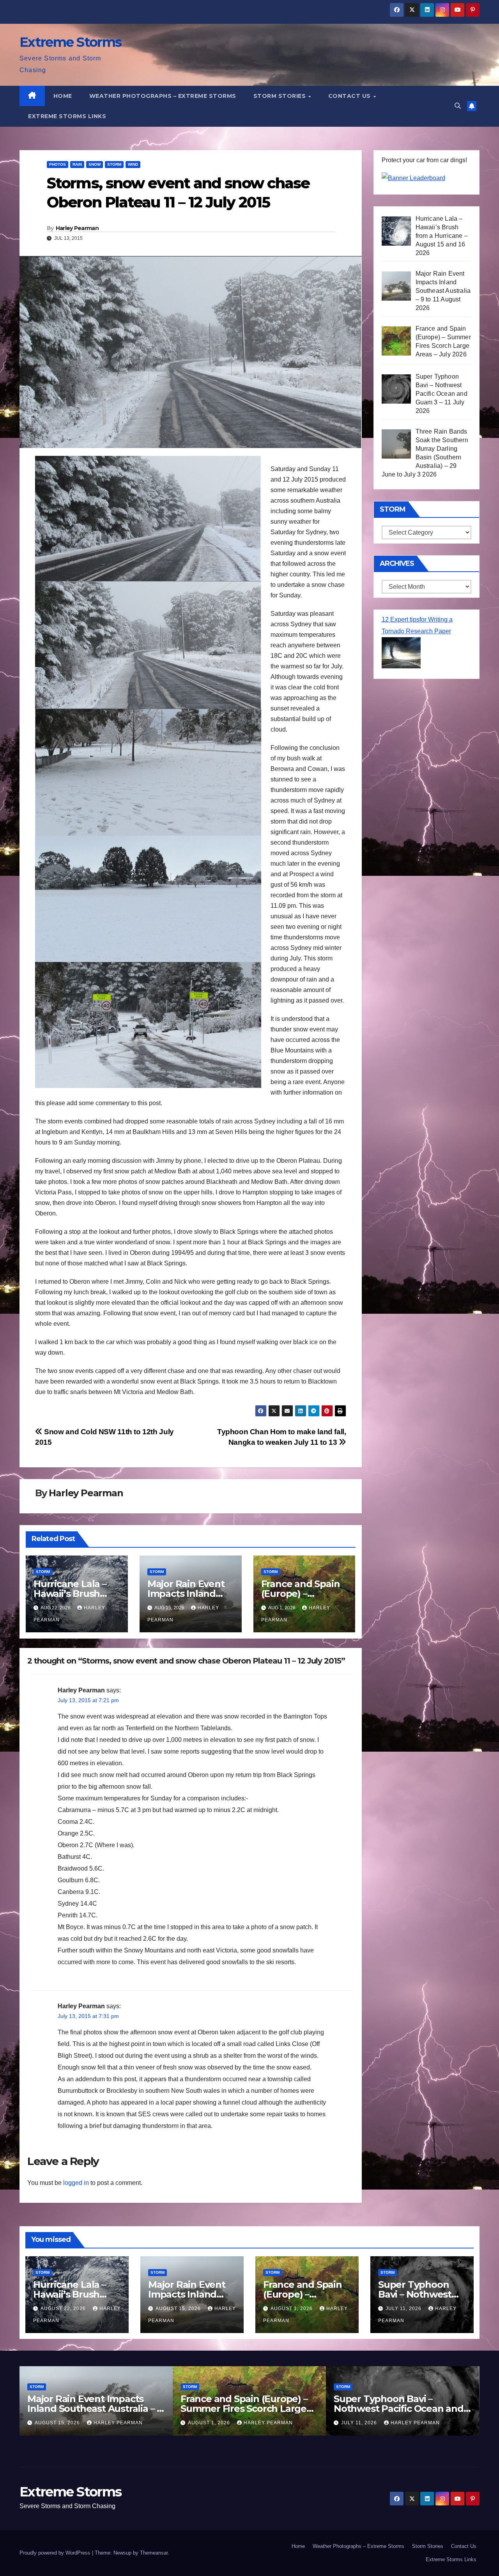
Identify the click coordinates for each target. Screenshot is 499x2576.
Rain (77, 164)
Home (63, 96)
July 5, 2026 (358, 2423)
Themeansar (154, 2553)
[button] (458, 106)
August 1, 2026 (292, 2308)
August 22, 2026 (64, 2308)
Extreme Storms (70, 42)
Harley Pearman (77, 228)
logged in (76, 2183)
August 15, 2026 (179, 2308)
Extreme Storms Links (67, 116)
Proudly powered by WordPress (56, 2553)
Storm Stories (280, 96)
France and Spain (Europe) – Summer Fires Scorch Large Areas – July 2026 (91, 2409)
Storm (114, 164)
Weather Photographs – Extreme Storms (163, 96)
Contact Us (350, 96)
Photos (58, 164)
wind (133, 164)
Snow (95, 164)
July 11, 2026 (404, 2308)
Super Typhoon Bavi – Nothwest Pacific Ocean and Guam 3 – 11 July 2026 (245, 2409)
